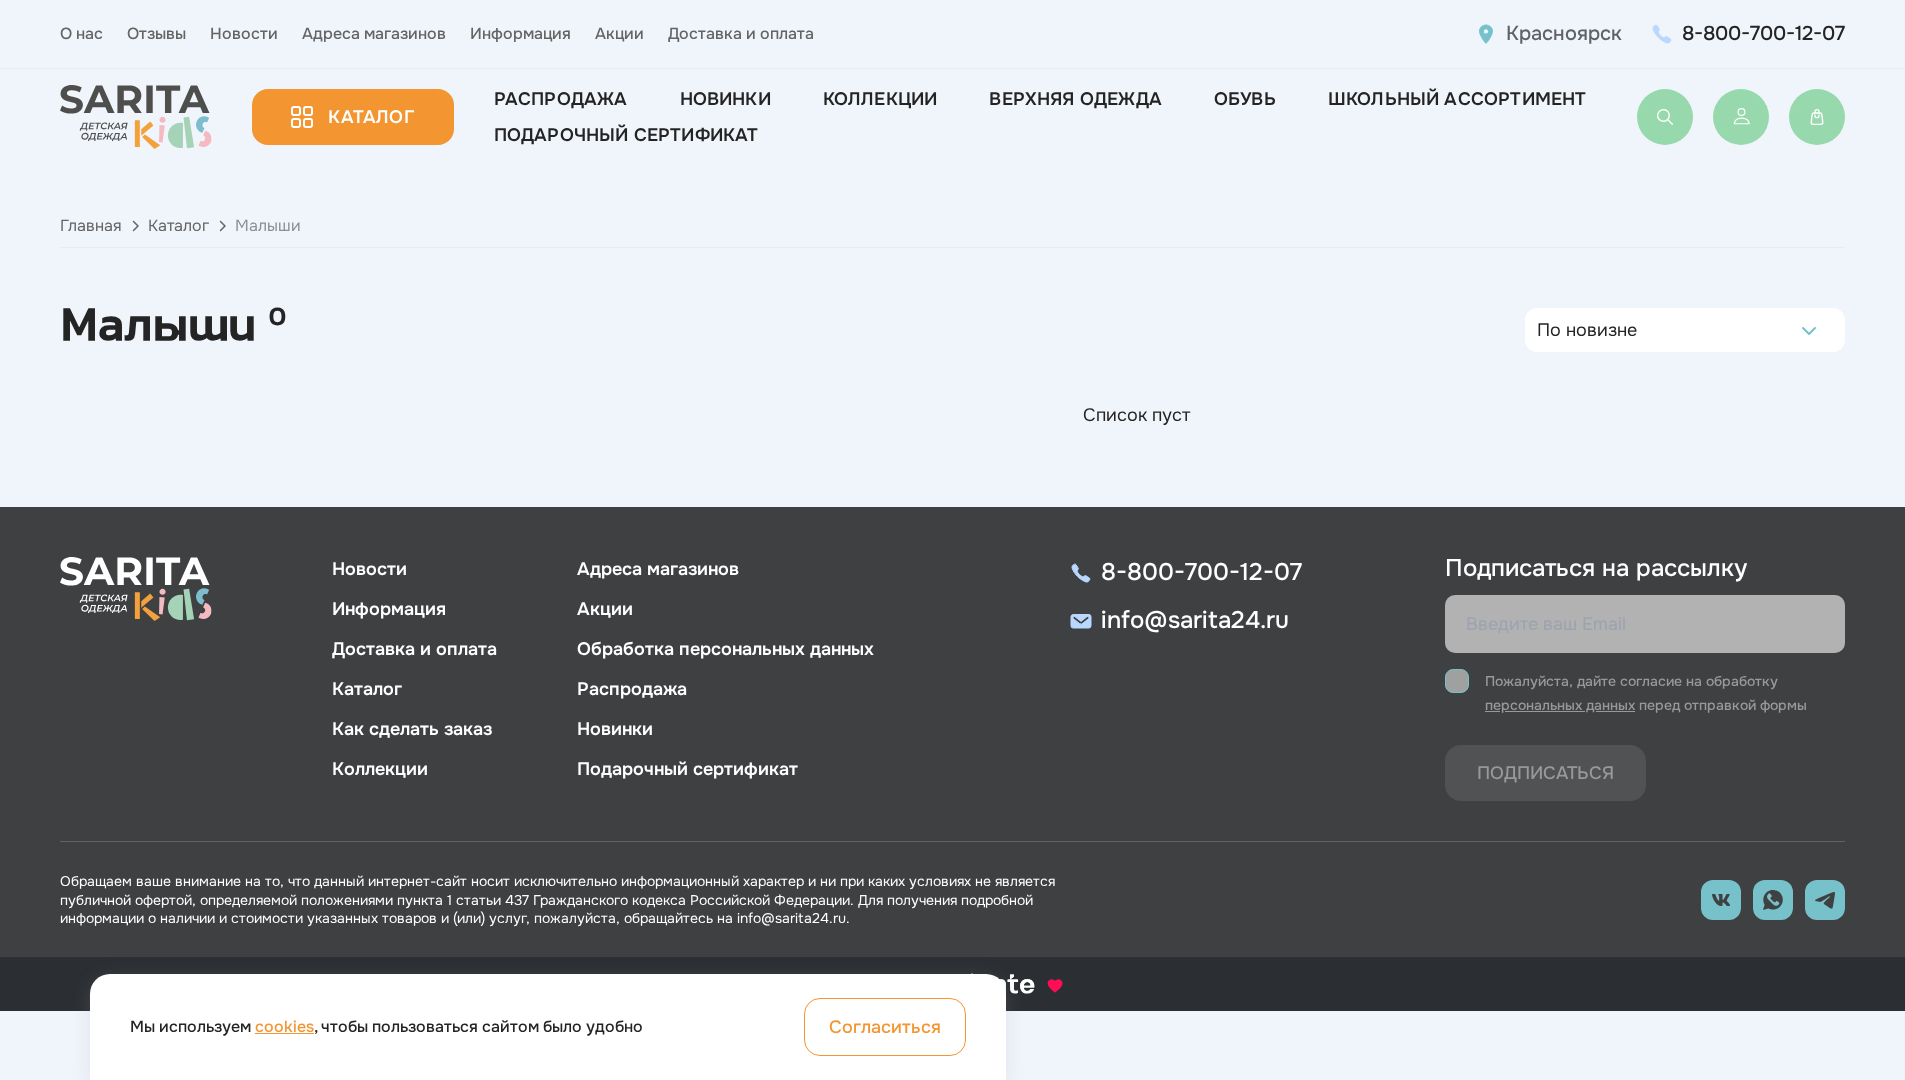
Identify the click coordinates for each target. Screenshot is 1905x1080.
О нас (81, 33)
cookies (284, 1026)
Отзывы (156, 33)
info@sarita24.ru (1195, 620)
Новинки (725, 99)
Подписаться (1545, 773)
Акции (619, 33)
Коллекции (880, 99)
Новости (244, 33)
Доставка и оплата (741, 33)
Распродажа (561, 99)
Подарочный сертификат (626, 135)
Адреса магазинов (374, 33)
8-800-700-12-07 (1763, 33)
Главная (91, 225)
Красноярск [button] (1564, 33)
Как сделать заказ (412, 729)
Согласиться (885, 1027)
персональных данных (1560, 705)
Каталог (370, 117)
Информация (520, 33)
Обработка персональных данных (725, 649)
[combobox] (1542, 330)
